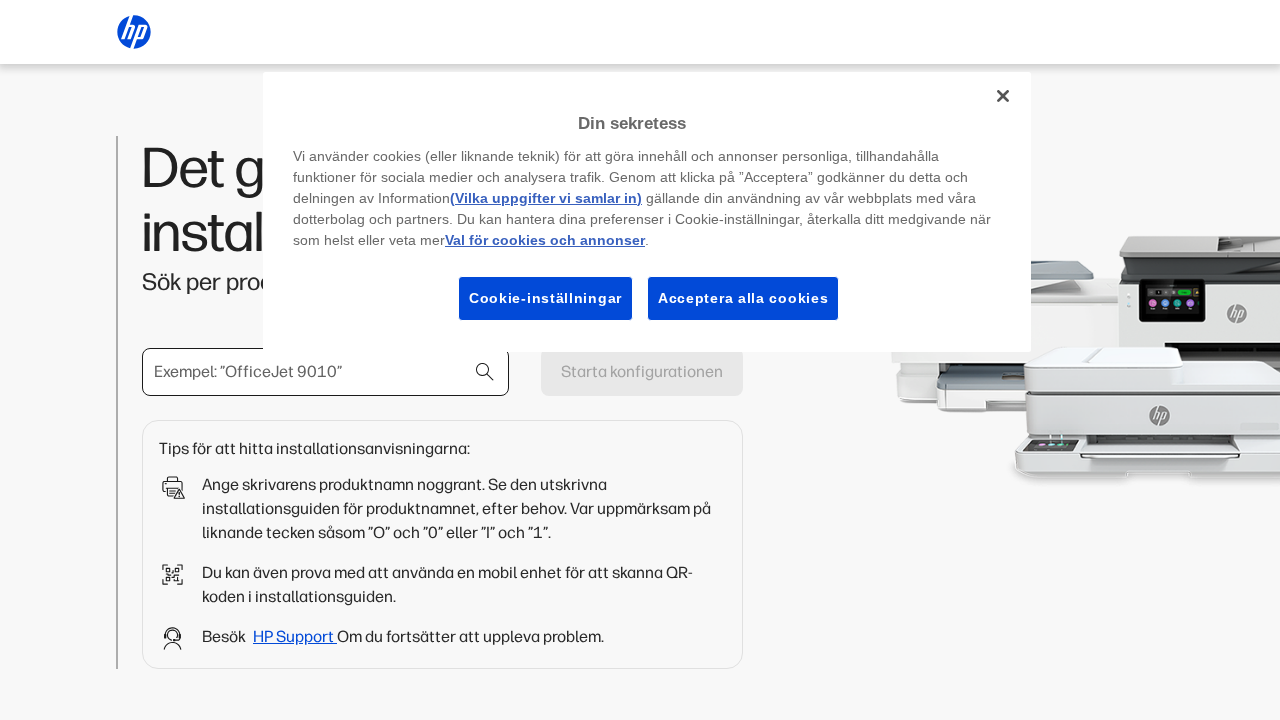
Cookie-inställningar (545, 298)
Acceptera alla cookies (743, 298)
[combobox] (325, 372)
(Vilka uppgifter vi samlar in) (546, 198)
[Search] (485, 372)
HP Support (295, 636)
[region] (647, 212)
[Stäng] (1003, 96)
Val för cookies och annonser (545, 240)
